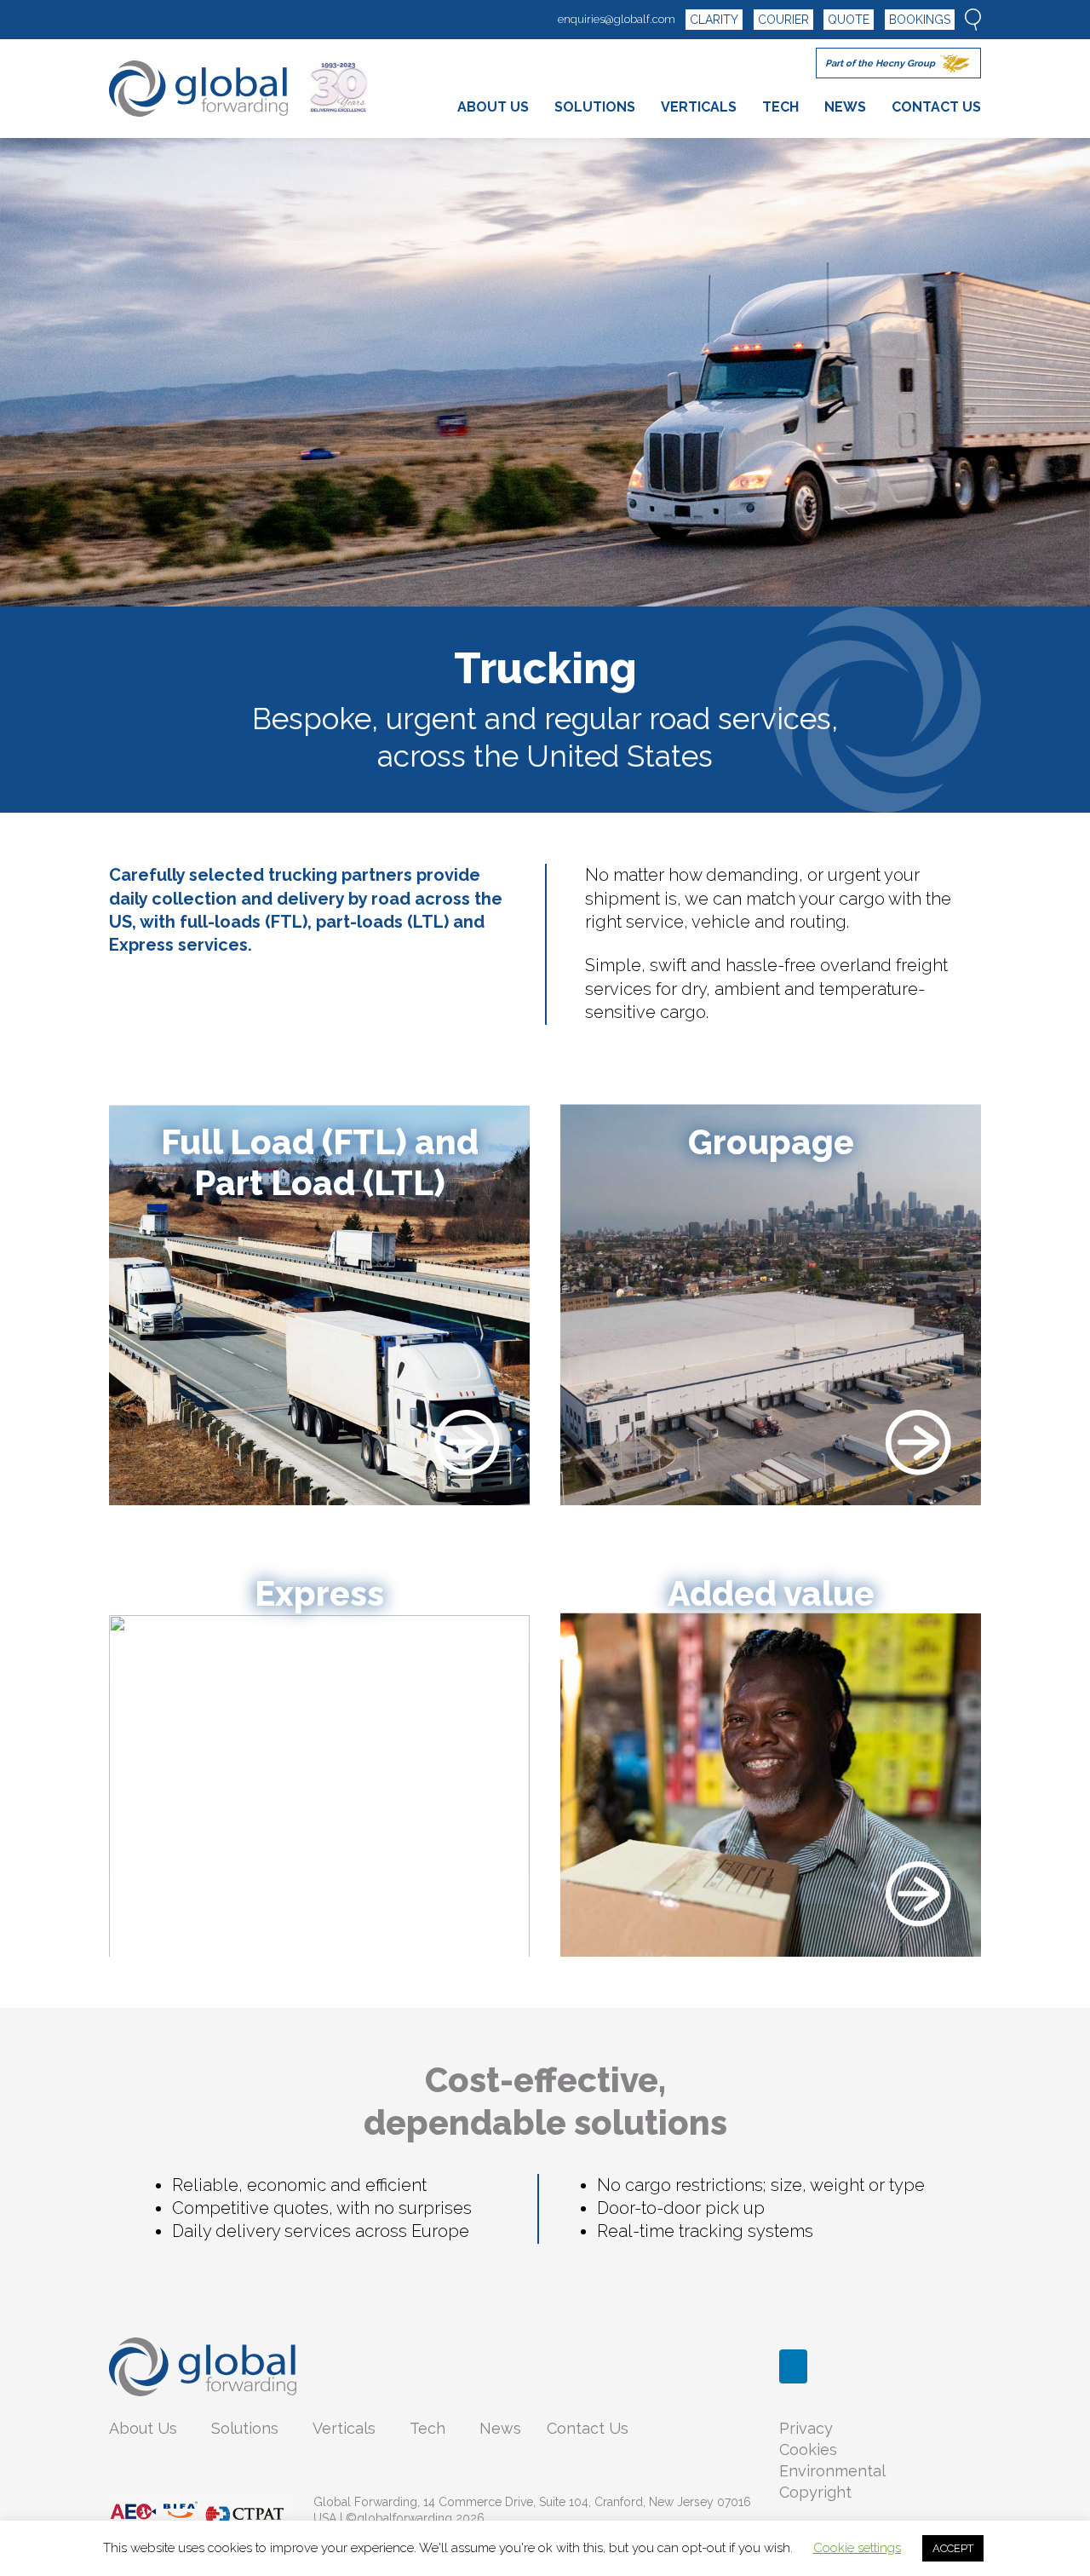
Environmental (832, 2471)
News (500, 2428)
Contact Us (588, 2428)
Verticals (344, 2428)
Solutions (245, 2428)
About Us (143, 2428)
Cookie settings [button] (857, 2548)
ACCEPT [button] (953, 2548)
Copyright (815, 2492)
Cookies (808, 2449)
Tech (427, 2428)
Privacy (806, 2428)
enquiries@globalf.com (617, 19)
